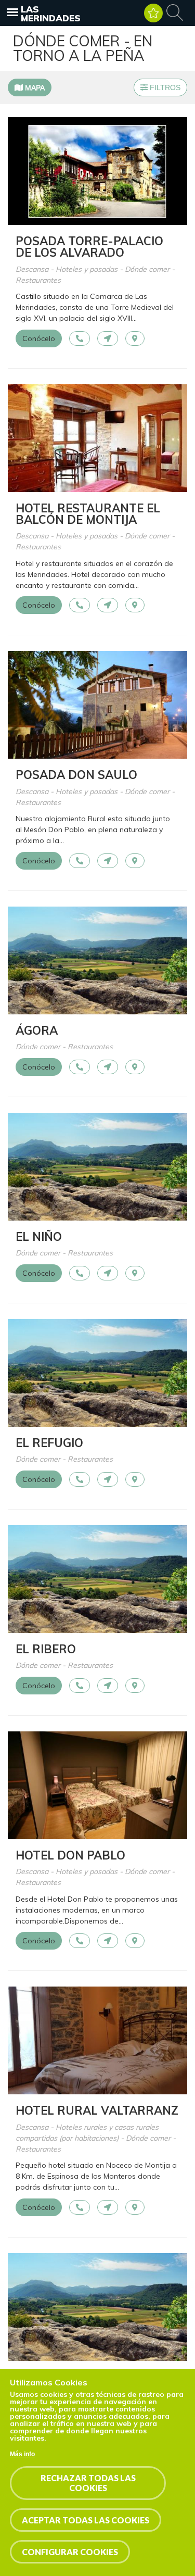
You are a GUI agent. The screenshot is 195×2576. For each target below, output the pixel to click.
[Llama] (80, 338)
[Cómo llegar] (108, 338)
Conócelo (39, 338)
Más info (22, 2454)
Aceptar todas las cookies (86, 2520)
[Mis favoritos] (153, 13)
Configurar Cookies (70, 2552)
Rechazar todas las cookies (88, 2483)
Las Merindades (51, 14)
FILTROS (164, 87)
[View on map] (135, 338)
